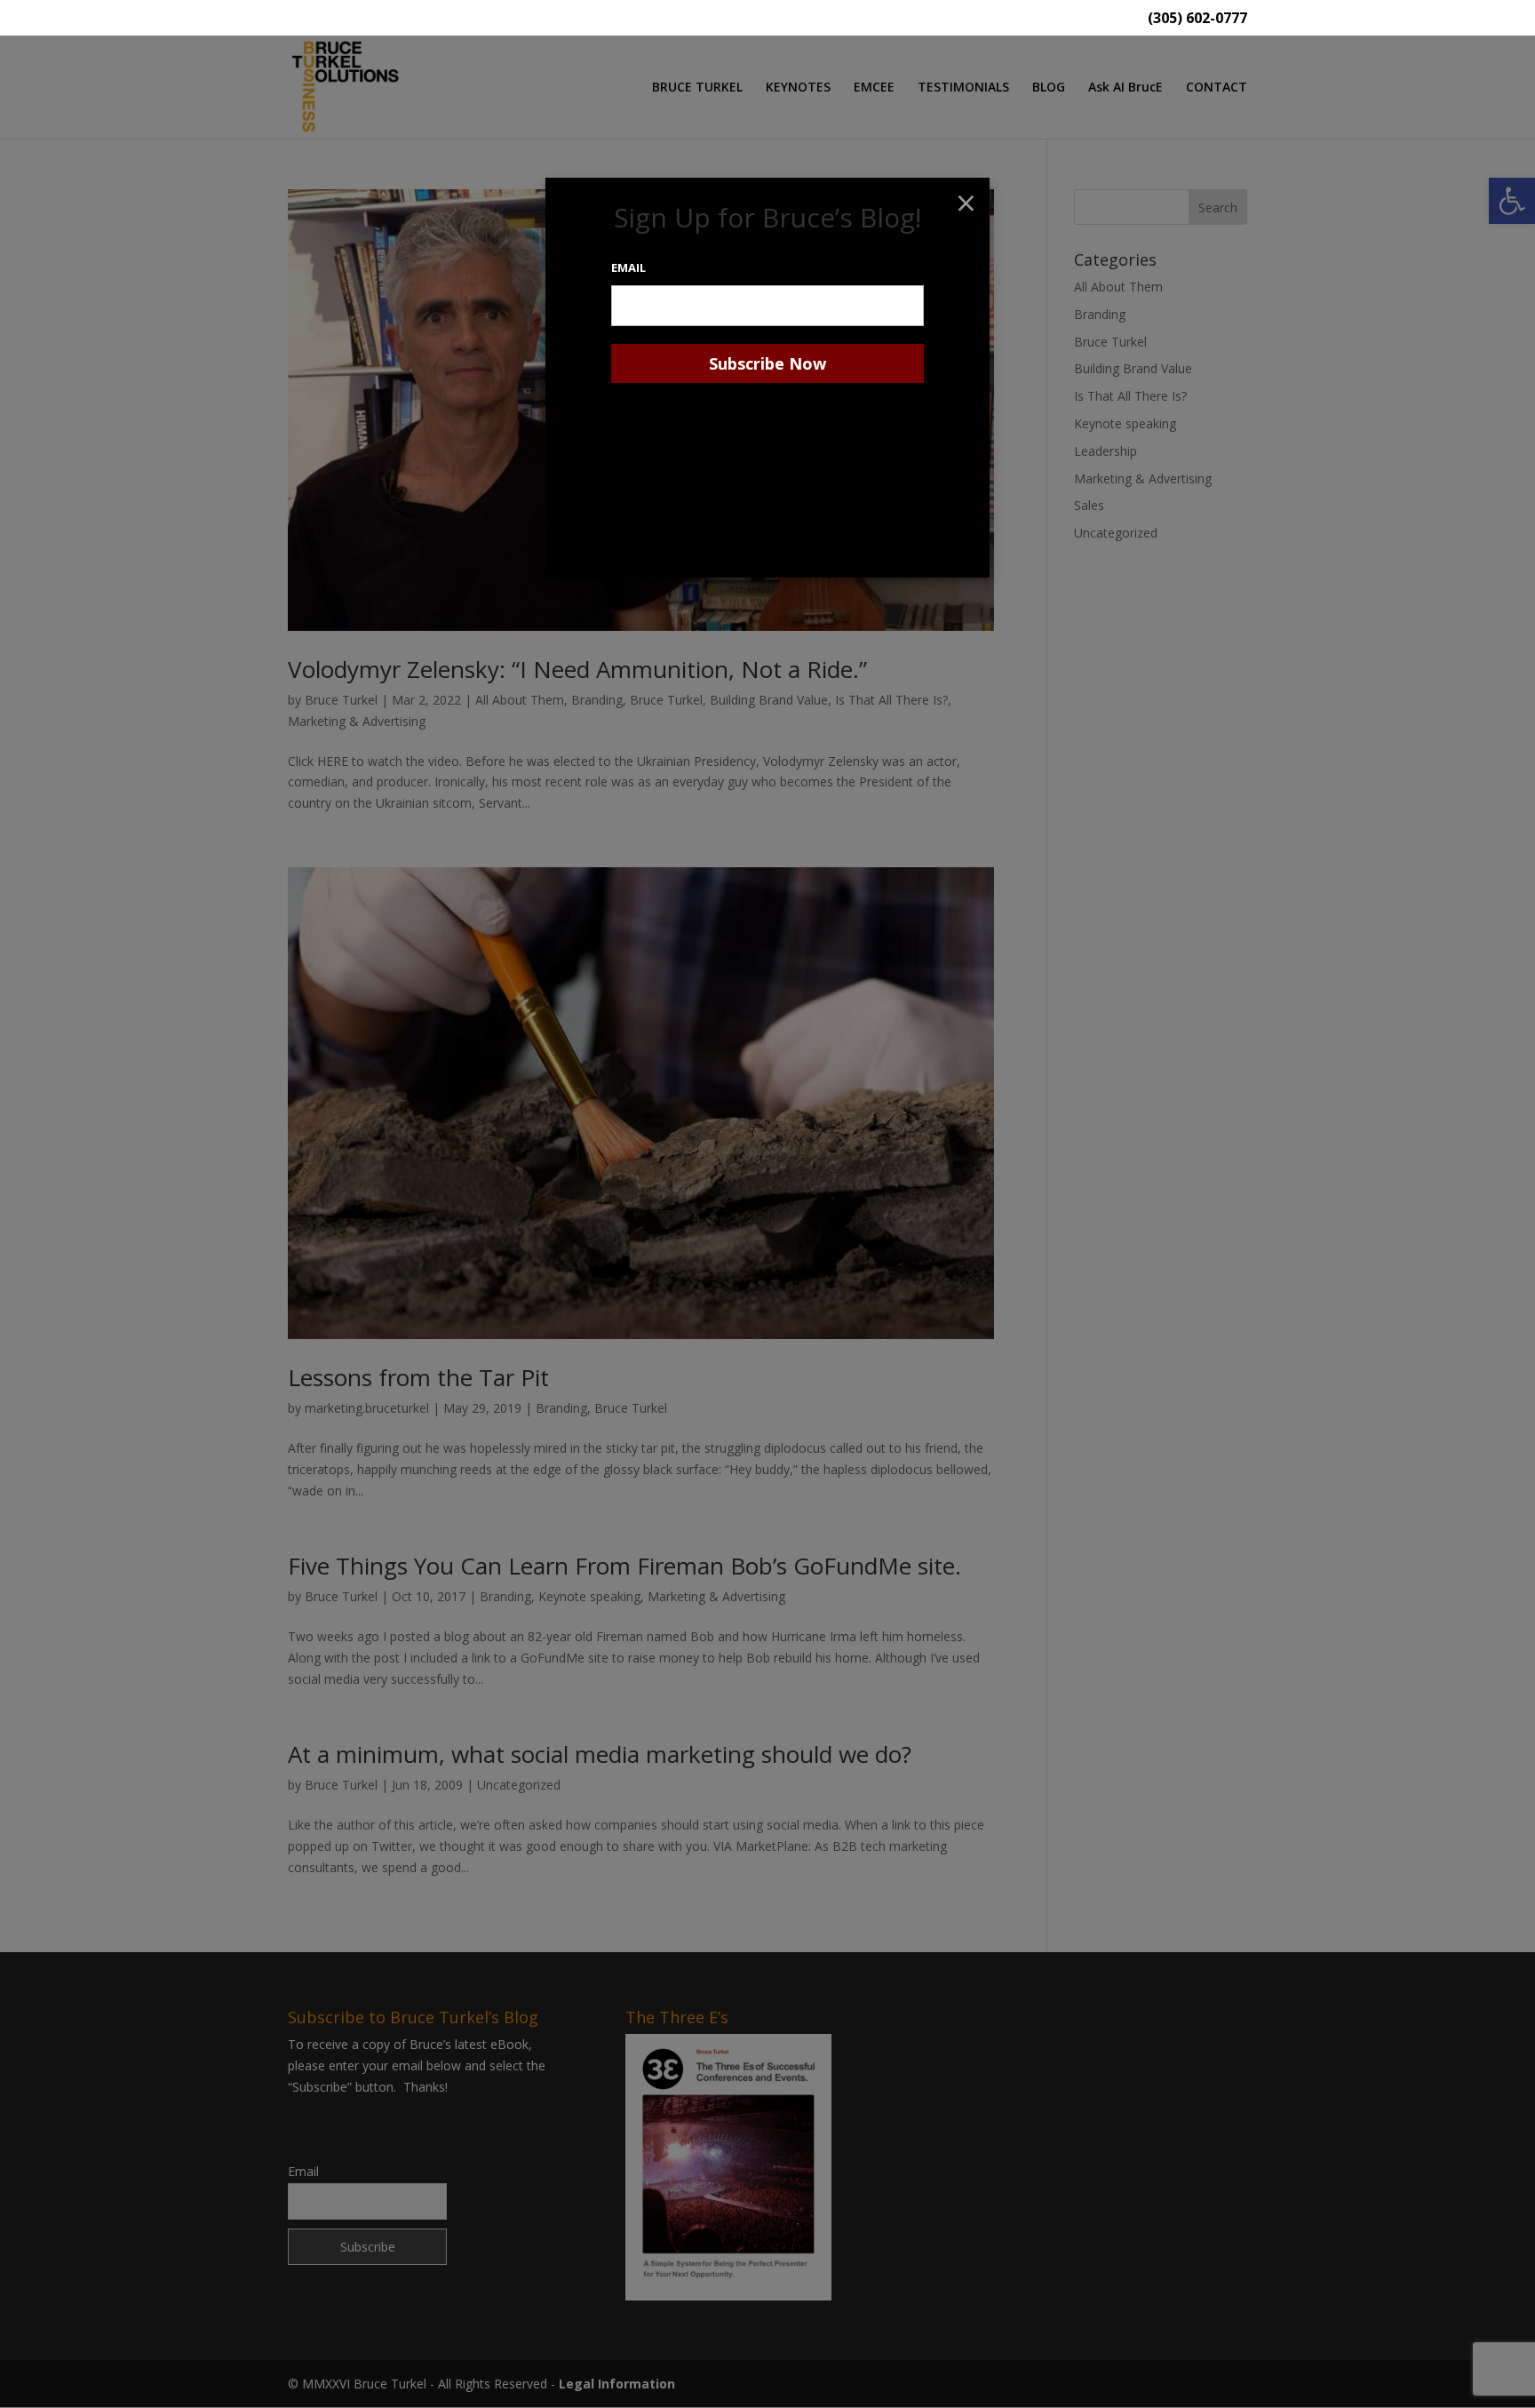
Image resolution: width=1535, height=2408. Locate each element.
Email (628, 267)
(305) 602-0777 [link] (1197, 19)
